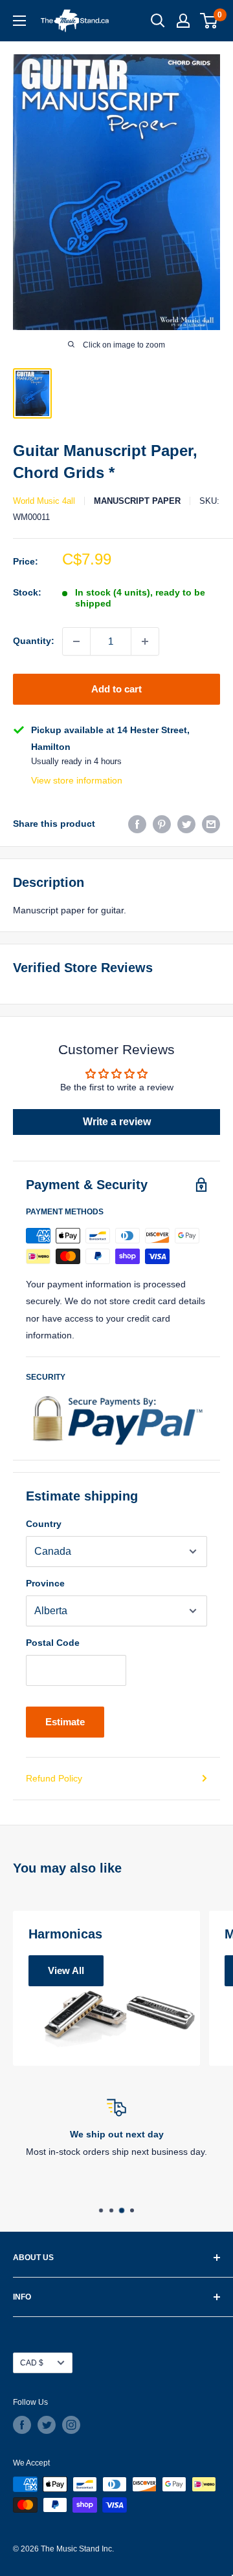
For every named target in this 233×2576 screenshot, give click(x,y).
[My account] (183, 21)
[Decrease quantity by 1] (76, 641)
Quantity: (34, 641)
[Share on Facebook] (137, 824)
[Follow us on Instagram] (71, 2425)
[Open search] (158, 21)
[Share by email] (211, 824)
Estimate (65, 1722)
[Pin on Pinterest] (162, 824)
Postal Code (53, 1643)
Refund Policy (54, 1778)
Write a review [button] (117, 1122)
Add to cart (116, 689)
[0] (209, 21)
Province (45, 1583)
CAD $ (32, 2363)
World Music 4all (44, 501)
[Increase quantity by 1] (145, 641)
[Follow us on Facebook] (22, 2425)
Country (44, 1524)
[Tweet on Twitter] (186, 824)
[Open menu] (19, 21)
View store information (77, 780)
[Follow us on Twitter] (47, 2425)
